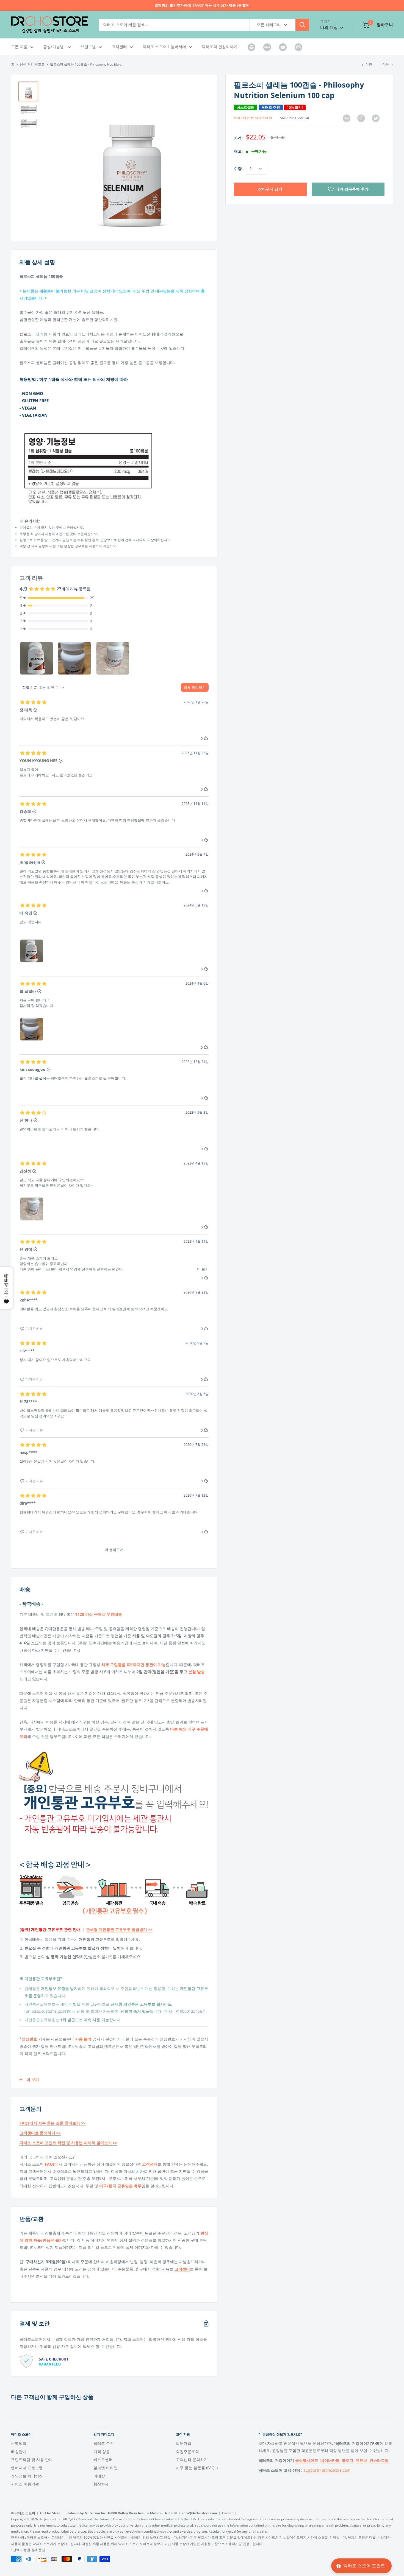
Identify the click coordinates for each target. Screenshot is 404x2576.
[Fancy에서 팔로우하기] (267, 47)
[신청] (302, 25)
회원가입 (184, 2443)
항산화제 (101, 2484)
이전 (369, 64)
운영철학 (19, 2443)
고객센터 (119, 47)
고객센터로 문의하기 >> (40, 2133)
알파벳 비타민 (106, 2468)
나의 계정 (330, 27)
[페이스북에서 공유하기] (361, 118)
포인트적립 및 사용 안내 (32, 2459)
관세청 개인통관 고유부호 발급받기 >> (119, 1929)
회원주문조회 (187, 2452)
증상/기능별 (54, 47)
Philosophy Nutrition (253, 118)
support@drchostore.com (327, 2470)
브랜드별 (88, 47)
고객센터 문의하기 (192, 2459)
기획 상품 (102, 2452)
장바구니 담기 (270, 189)
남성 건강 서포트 (32, 64)
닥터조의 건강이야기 (220, 47)
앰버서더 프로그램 (27, 2468)
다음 (386, 64)
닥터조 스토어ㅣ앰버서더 (164, 47)
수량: (238, 169)
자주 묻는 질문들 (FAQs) (197, 2468)
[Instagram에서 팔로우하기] (298, 47)
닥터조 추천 (104, 2443)
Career (227, 2513)
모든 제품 (19, 47)
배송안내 (19, 2452)
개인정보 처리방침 (27, 2476)
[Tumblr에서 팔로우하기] (251, 47)
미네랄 (99, 2476)
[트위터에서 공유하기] (376, 118)
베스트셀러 (103, 2459)
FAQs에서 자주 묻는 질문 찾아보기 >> (52, 2123)
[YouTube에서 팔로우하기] (283, 47)
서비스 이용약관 (25, 2484)
